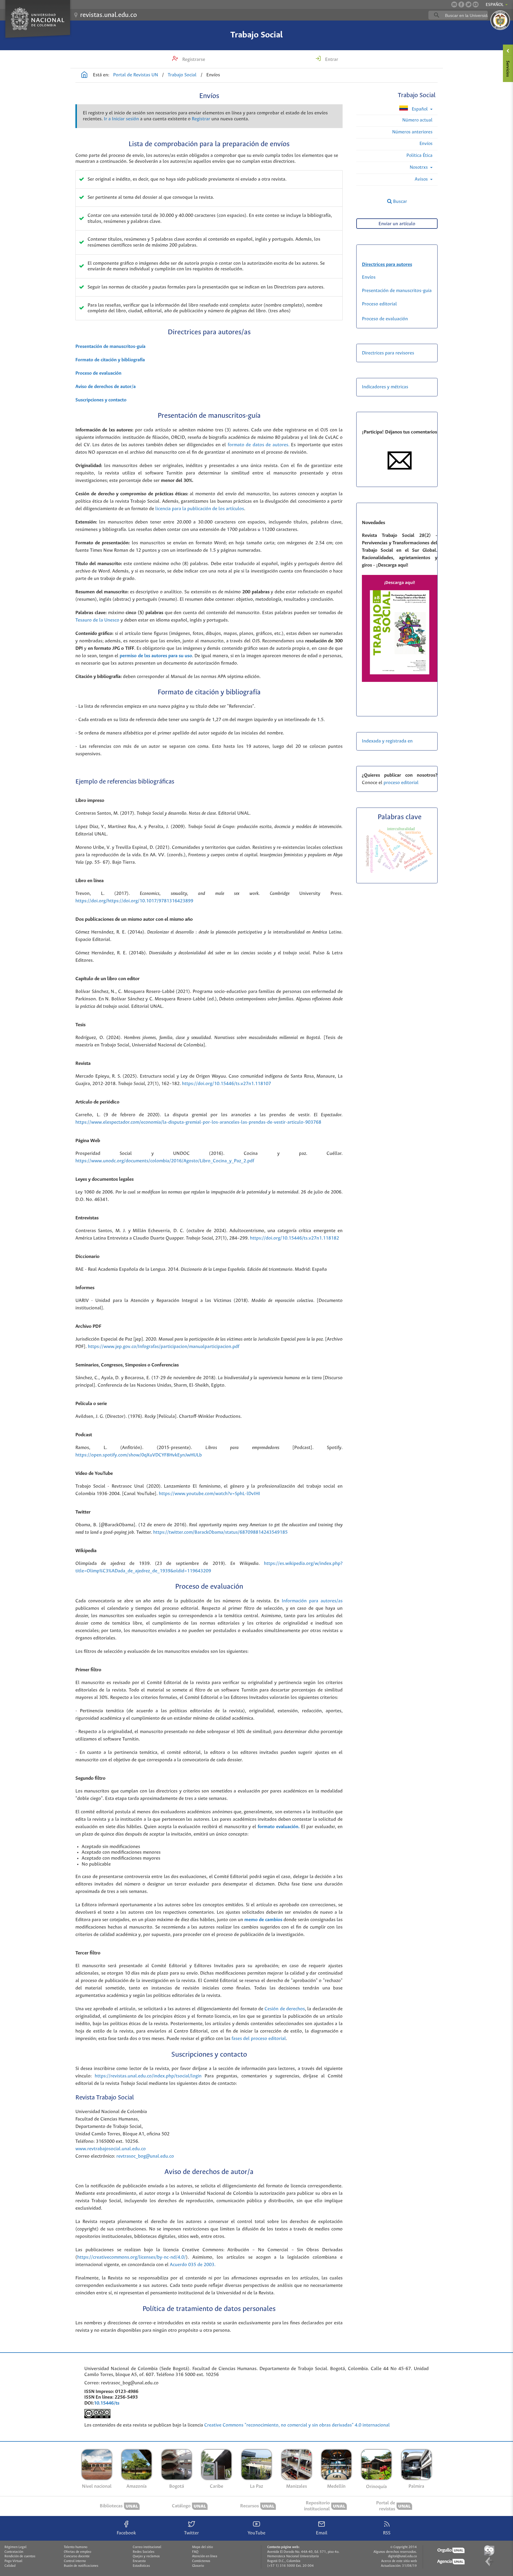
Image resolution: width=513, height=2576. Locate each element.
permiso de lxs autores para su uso (156, 656)
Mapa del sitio (202, 2547)
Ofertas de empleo (77, 2552)
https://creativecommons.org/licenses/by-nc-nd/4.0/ (132, 2257)
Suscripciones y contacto (101, 400)
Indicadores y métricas (385, 387)
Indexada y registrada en (387, 741)
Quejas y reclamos (146, 2556)
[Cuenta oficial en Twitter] (468, 4)
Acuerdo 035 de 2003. (193, 2265)
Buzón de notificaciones (81, 2566)
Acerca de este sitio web (399, 2561)
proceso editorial (402, 783)
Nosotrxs (419, 167)
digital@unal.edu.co (402, 2556)
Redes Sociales (144, 2552)
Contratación (14, 2552)
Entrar (331, 60)
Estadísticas (141, 2566)
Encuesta (139, 2561)
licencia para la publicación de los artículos (200, 509)
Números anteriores (412, 132)
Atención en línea (205, 2556)
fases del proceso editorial (259, 2039)
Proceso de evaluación (98, 373)
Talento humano (76, 2547)
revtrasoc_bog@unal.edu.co (145, 2156)
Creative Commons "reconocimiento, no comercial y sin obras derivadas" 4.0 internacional (298, 2425)
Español (420, 109)
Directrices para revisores (388, 353)
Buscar (399, 202)
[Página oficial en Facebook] (461, 4)
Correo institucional (147, 2547)
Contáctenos (201, 2561)
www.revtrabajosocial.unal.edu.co (111, 2149)
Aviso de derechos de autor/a (106, 387)
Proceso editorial (379, 304)
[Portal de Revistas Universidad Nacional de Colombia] (84, 75)
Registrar (201, 119)
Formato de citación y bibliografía (110, 360)
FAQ (195, 2552)
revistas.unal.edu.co (109, 15)
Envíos (426, 144)
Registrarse (193, 60)
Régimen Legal (15, 2547)
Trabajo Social (256, 35)
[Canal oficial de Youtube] (476, 4)
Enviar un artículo (397, 224)
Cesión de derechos (285, 2009)
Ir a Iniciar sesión (121, 119)
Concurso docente (77, 2556)
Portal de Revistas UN (136, 75)
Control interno (75, 2561)
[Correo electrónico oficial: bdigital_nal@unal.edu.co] (454, 4)
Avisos (422, 179)
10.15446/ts (107, 2403)
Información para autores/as (312, 1601)
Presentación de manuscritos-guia (397, 291)
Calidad (10, 2566)
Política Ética (419, 156)
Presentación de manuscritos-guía (110, 347)
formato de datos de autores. (259, 445)
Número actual (417, 120)
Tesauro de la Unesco (97, 620)
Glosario (198, 2566)
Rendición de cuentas (20, 2556)
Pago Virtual (13, 2561)
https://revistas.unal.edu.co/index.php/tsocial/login (148, 2076)
